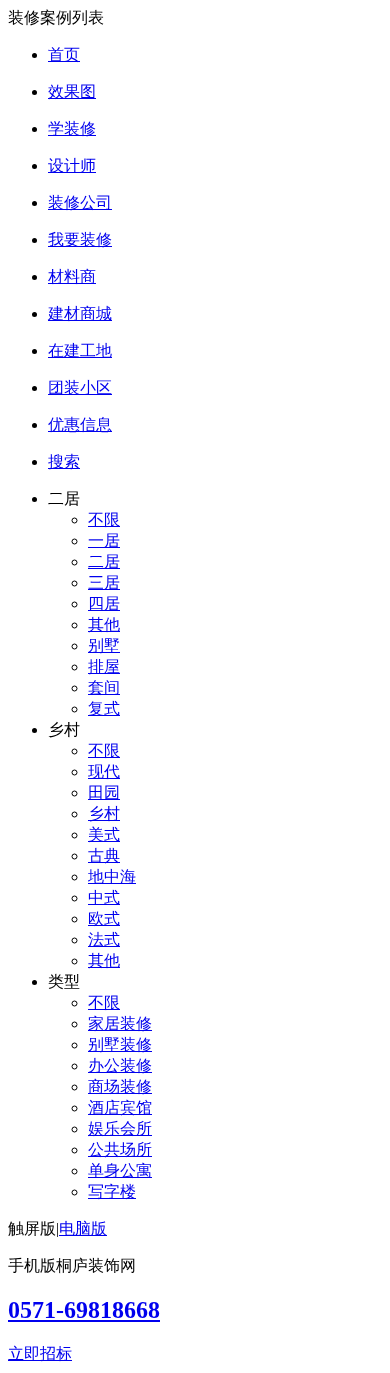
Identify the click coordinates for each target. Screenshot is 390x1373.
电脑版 (83, 1228)
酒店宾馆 (120, 1107)
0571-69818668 (84, 1310)
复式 (104, 708)
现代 (104, 771)
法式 (104, 939)
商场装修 (120, 1086)
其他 (104, 624)
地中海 (112, 876)
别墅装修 (120, 1044)
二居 (104, 561)
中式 (104, 897)
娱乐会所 (120, 1128)
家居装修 (120, 1023)
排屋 (104, 666)
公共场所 (120, 1149)
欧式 (104, 918)
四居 (104, 603)
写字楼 (112, 1191)
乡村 (104, 813)
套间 (104, 687)
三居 (104, 582)
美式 (104, 834)
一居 (104, 540)
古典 (104, 855)
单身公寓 (120, 1170)
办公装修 (120, 1065)
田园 (104, 792)
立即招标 (40, 1353)
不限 (104, 519)
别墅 (104, 645)
